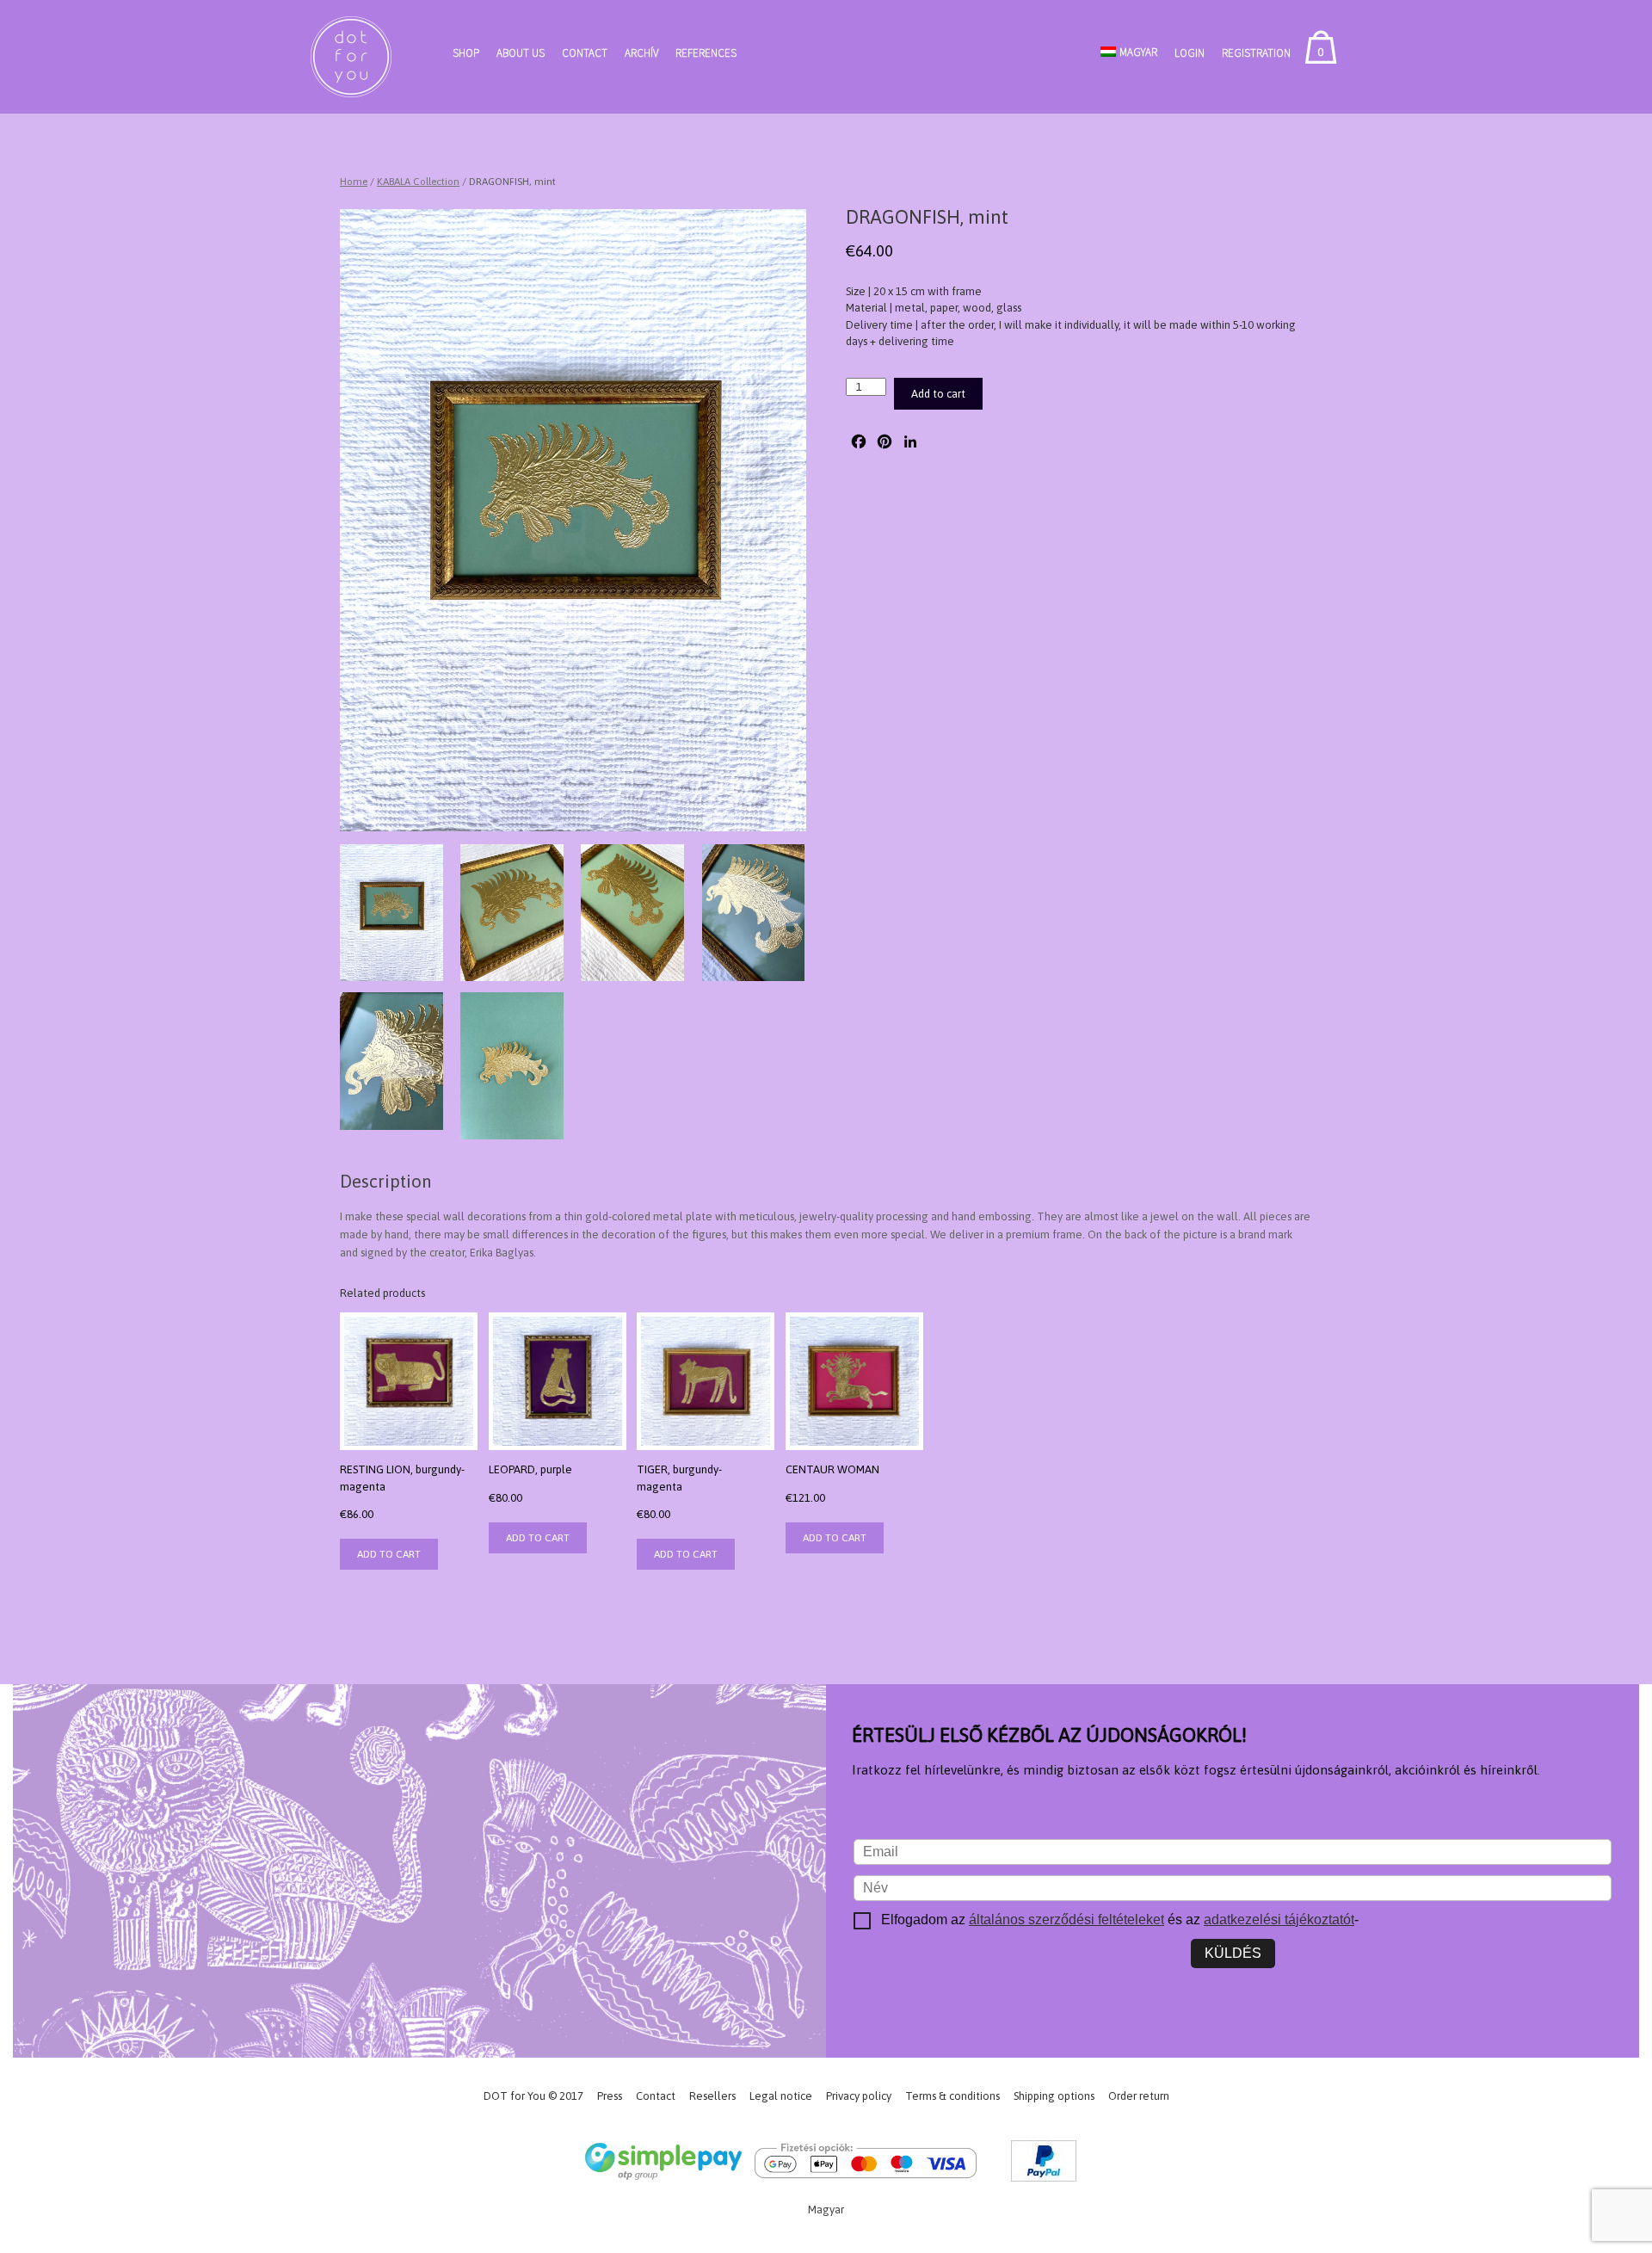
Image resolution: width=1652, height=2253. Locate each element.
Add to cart (938, 394)
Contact (585, 53)
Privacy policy (859, 2096)
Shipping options (1054, 2096)
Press (610, 2096)
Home (354, 182)
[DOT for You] (351, 57)
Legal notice (781, 2096)
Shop (466, 53)
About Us (521, 53)
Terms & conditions (952, 2096)
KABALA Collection (418, 182)
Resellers (712, 2096)
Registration (1256, 53)
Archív (641, 53)
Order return (1139, 2096)
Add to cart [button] (389, 1554)
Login (1190, 53)
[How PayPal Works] (1044, 2164)
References (706, 53)
